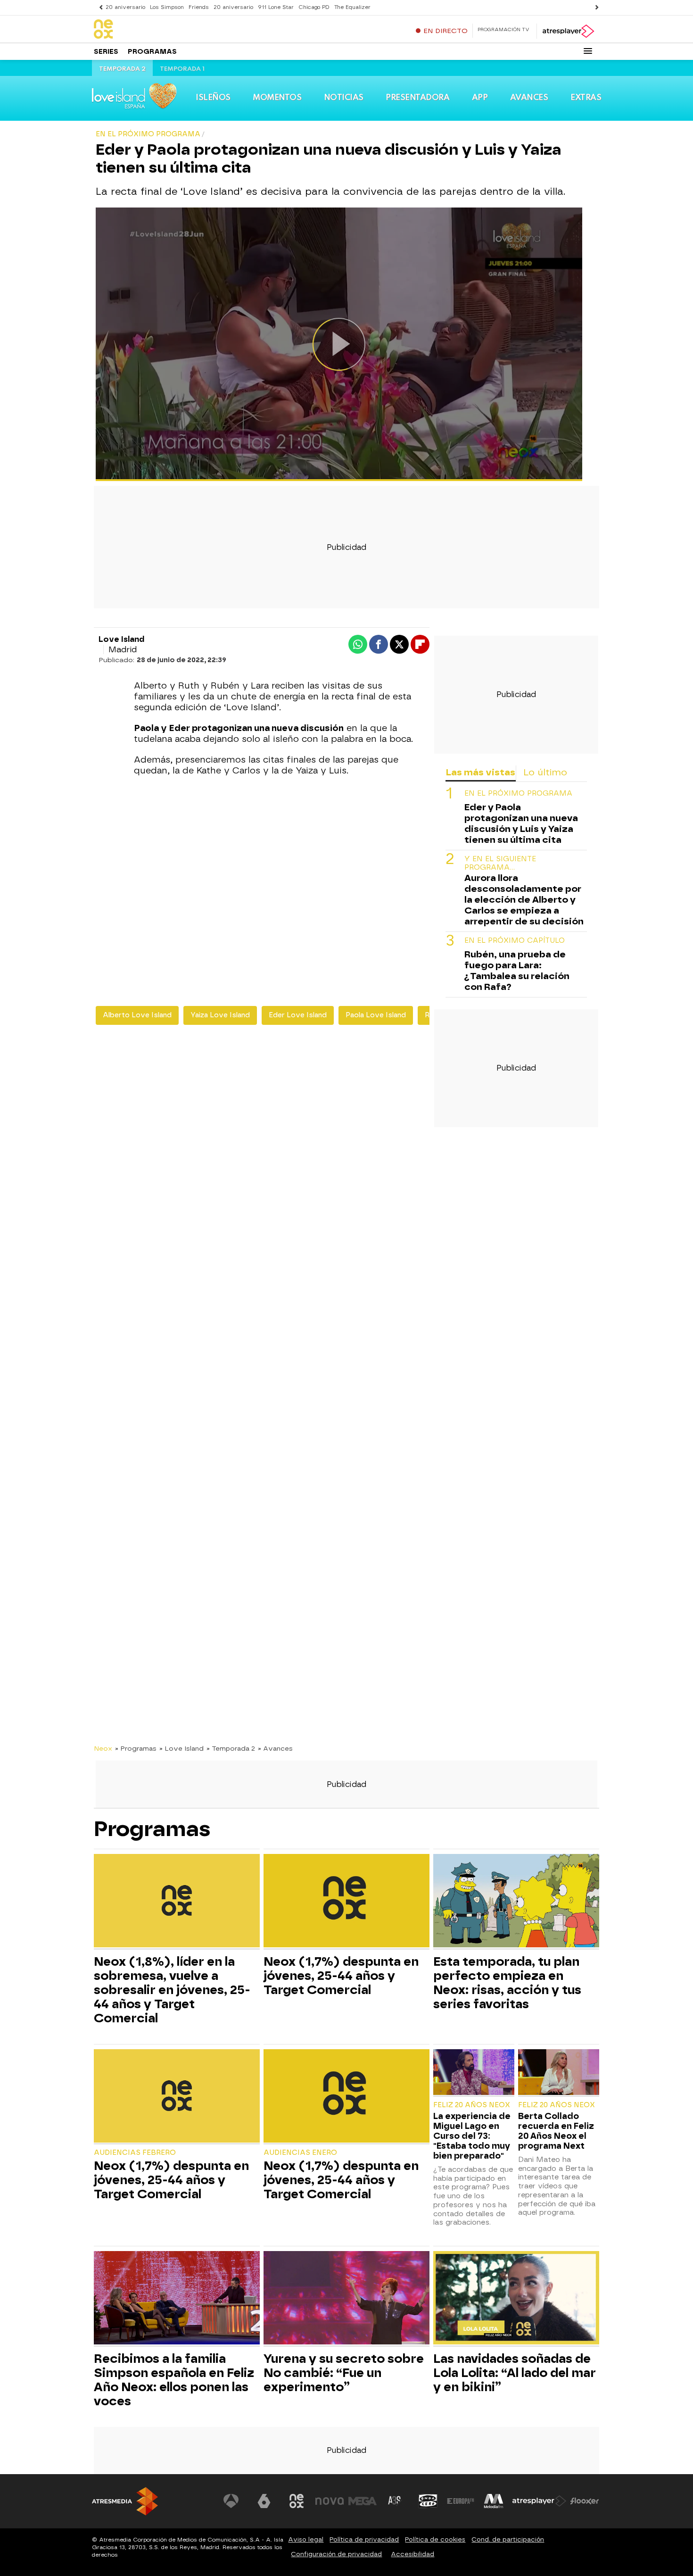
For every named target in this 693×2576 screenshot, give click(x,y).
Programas (152, 52)
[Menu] (588, 51)
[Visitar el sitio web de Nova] (330, 2501)
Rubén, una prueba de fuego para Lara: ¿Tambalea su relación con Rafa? (517, 971)
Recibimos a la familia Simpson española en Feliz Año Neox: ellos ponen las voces (174, 2380)
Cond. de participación (508, 2539)
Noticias (344, 98)
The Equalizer (352, 7)
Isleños (213, 98)
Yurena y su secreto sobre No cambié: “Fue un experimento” (344, 2373)
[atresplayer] (568, 31)
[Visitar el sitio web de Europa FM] (461, 2501)
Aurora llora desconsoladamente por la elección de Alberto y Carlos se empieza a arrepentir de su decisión (524, 900)
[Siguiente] (594, 7)
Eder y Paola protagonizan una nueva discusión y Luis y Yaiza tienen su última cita (521, 823)
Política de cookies (435, 2539)
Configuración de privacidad (336, 2554)
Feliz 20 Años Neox (472, 2105)
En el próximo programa (518, 794)
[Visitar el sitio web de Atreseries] (395, 2501)
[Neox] (153, 30)
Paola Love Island (376, 1015)
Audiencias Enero (300, 2153)
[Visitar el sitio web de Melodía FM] (494, 2501)
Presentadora (417, 98)
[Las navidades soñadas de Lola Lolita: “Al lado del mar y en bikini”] (516, 2299)
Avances (529, 98)
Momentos (277, 98)
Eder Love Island (298, 1015)
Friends (199, 7)
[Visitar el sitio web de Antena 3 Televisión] (231, 2501)
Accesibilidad (412, 2554)
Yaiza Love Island (220, 1015)
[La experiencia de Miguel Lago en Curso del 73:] (474, 2073)
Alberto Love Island (137, 1015)
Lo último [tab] (545, 772)
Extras (586, 98)
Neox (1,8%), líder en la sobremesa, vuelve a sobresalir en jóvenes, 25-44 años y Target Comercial (172, 1990)
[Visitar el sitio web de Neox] (297, 2501)
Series (106, 52)
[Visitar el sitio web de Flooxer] (585, 2501)
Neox (103, 1748)
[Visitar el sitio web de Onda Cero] (428, 2501)
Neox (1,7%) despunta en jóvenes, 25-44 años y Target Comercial (341, 1976)
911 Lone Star (276, 7)
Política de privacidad (364, 2539)
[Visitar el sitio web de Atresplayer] (539, 2501)
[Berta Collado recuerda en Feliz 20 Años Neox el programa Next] (559, 2073)
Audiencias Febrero (135, 2153)
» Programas (136, 1748)
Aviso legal (306, 2539)
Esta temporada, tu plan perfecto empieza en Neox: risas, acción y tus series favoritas (507, 1983)
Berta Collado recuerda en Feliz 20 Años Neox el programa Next (556, 2131)
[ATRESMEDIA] (125, 2501)
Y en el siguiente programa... (500, 863)
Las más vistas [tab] (480, 772)
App (480, 98)
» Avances (275, 1748)
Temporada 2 (122, 69)
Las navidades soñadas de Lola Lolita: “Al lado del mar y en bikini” (515, 2373)
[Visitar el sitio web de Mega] (363, 2501)
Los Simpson (167, 7)
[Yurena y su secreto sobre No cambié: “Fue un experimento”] (346, 2299)
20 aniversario (125, 7)
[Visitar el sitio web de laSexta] (264, 2501)
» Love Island (181, 1748)
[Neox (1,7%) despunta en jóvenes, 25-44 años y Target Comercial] (346, 1902)
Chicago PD (314, 7)
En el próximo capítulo (515, 941)
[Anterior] (99, 7)
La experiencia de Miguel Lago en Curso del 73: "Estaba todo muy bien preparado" (472, 2136)
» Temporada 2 (231, 1748)
